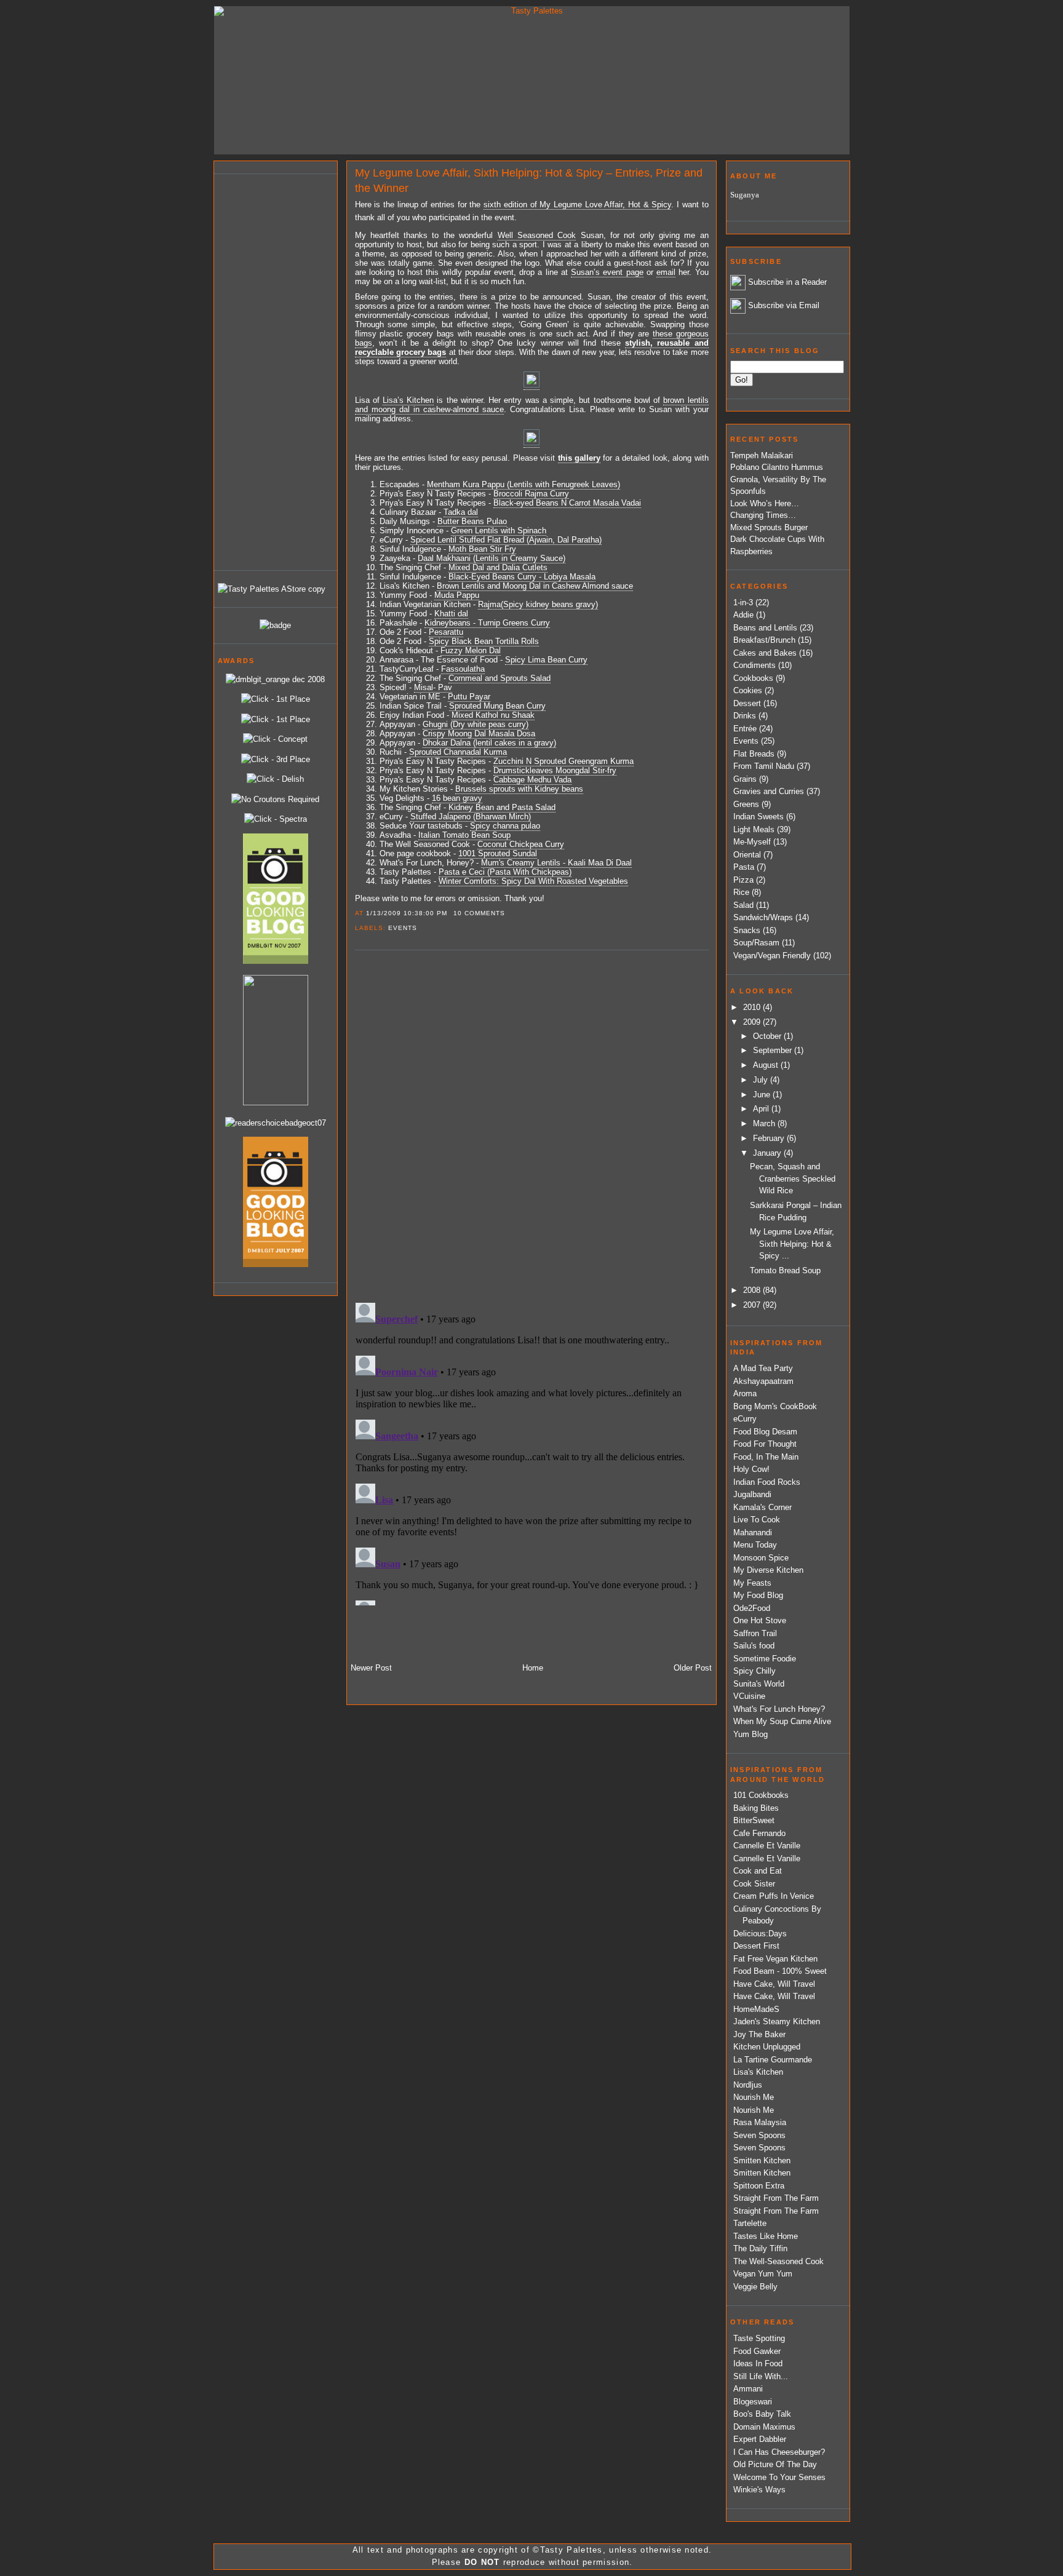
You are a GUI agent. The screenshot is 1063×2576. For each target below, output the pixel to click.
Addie (743, 615)
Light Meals (754, 829)
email (666, 272)
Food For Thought (765, 1444)
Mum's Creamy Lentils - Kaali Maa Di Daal (556, 863)
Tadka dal (461, 512)
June (763, 1095)
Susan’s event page (607, 272)
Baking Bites (756, 1808)
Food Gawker (757, 2351)
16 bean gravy (457, 798)
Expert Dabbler (760, 2439)
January (768, 1153)
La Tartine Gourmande (773, 2060)
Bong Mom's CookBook (775, 1406)
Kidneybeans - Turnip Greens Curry (487, 623)
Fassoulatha (463, 669)
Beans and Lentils (765, 628)
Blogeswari (753, 2402)
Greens (746, 804)
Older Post (693, 1668)
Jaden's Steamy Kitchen (777, 2021)
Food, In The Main (766, 1457)
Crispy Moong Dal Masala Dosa (479, 733)
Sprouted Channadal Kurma (458, 752)
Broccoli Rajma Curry (531, 494)
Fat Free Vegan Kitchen (775, 1959)
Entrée (745, 729)
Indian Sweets (758, 817)
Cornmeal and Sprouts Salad (500, 678)
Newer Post (371, 1668)
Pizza (743, 880)
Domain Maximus (764, 2427)
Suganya (745, 195)
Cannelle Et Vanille (767, 1846)
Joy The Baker (759, 2034)
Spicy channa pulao (505, 826)
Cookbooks (753, 678)
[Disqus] (531, 1126)
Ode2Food (752, 1608)
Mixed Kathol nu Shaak (493, 715)
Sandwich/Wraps (763, 917)
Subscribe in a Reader (787, 282)
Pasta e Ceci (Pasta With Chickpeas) (505, 872)
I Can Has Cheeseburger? (779, 2452)
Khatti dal (451, 614)
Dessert (747, 703)
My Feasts (752, 1583)
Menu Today (755, 1545)
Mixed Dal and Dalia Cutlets (498, 567)
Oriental (747, 855)
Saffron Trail (755, 1633)
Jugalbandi (752, 1494)
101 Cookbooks (761, 1795)
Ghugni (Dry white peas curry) (476, 724)
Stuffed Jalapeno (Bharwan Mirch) (471, 817)
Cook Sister (754, 1884)
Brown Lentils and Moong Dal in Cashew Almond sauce (535, 586)
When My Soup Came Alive (782, 1721)
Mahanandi (753, 1532)
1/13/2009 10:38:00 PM (407, 913)
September (774, 1050)
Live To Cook (757, 1520)
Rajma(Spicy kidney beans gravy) (538, 604)
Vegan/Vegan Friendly (772, 956)
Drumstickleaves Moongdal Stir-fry (555, 770)
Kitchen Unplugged (767, 2047)
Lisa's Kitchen (758, 2072)
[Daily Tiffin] (275, 625)
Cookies (748, 690)
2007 (753, 1305)
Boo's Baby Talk (762, 2414)
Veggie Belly (755, 2287)
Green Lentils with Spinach (499, 531)
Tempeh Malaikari (762, 455)
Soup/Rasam (756, 943)
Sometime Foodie (765, 1659)
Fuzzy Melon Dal (471, 650)
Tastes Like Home (766, 2236)
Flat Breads (754, 754)
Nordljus (748, 2085)
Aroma (745, 1393)
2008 (753, 1290)
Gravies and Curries (769, 791)
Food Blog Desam (765, 1432)
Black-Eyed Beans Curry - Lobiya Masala (522, 577)
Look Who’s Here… (765, 503)
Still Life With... (761, 2376)
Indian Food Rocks (767, 1482)
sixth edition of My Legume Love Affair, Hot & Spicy (577, 205)
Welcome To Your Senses (779, 2477)
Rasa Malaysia (760, 2122)
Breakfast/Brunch (764, 640)
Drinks (745, 716)
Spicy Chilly (754, 1671)
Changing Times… (763, 515)
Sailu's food (754, 1646)
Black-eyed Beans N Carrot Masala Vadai (567, 503)
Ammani (748, 2389)
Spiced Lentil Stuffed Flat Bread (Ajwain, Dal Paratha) (506, 540)
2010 (753, 1007)
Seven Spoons (759, 2135)
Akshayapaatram (763, 1381)
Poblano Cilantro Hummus (777, 467)
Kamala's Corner (762, 1507)
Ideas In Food (758, 2363)
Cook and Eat (758, 1871)
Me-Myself (752, 842)
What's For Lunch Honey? (779, 1709)
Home (533, 1668)
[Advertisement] (267, 370)
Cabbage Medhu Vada (532, 780)
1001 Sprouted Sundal (498, 853)
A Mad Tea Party (763, 1368)
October (768, 1036)
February (770, 1138)
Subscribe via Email (784, 305)
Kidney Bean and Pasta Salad (502, 807)
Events (403, 928)
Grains (745, 779)
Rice (741, 892)
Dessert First (756, 1946)
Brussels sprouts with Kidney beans (519, 789)
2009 (753, 1022)
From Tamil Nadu (764, 766)
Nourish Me (754, 2097)
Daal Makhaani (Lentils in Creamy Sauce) (492, 558)
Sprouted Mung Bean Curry (497, 706)
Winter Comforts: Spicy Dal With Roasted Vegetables (533, 881)
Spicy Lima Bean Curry (546, 660)
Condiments (754, 665)
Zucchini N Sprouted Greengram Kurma (563, 761)
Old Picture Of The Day (775, 2464)
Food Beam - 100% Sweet (780, 1971)
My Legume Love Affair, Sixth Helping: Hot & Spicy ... (792, 1244)
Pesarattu (446, 632)
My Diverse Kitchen (768, 1570)
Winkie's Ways (759, 2490)
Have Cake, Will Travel (774, 1984)
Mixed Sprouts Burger (769, 527)
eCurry (745, 1419)
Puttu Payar (469, 697)
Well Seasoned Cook (537, 235)
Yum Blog (750, 1734)
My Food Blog (758, 1595)
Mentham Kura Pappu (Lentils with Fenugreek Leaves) (524, 484)
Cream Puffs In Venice (774, 1896)
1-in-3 (743, 602)
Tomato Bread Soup (785, 1270)
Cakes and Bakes (765, 653)
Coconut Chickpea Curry (521, 844)
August (767, 1065)
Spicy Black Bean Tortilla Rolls (484, 641)
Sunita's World (759, 1684)
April (762, 1109)
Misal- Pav (433, 687)
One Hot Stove (760, 1620)
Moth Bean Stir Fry (482, 549)
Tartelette (750, 2223)
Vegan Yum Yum (763, 2274)
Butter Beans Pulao (472, 521)
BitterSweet (754, 1820)
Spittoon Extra (759, 2186)
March (765, 1123)
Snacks (747, 930)
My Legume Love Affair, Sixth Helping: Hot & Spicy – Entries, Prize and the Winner (529, 181)
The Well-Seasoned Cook (778, 2261)
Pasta (744, 867)
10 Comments (479, 913)
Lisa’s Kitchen (408, 400)
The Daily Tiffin (760, 2248)
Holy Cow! (751, 1469)
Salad (743, 905)
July (762, 1080)
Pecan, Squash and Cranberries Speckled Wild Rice (793, 1179)
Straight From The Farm (776, 2198)
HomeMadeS (756, 2009)
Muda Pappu (457, 595)
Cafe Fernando (759, 1833)
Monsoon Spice (761, 1558)
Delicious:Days (760, 1934)
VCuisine (749, 1696)
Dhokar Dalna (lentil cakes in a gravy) (489, 743)
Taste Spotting (759, 2338)
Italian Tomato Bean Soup (464, 835)
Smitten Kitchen (762, 2161)
